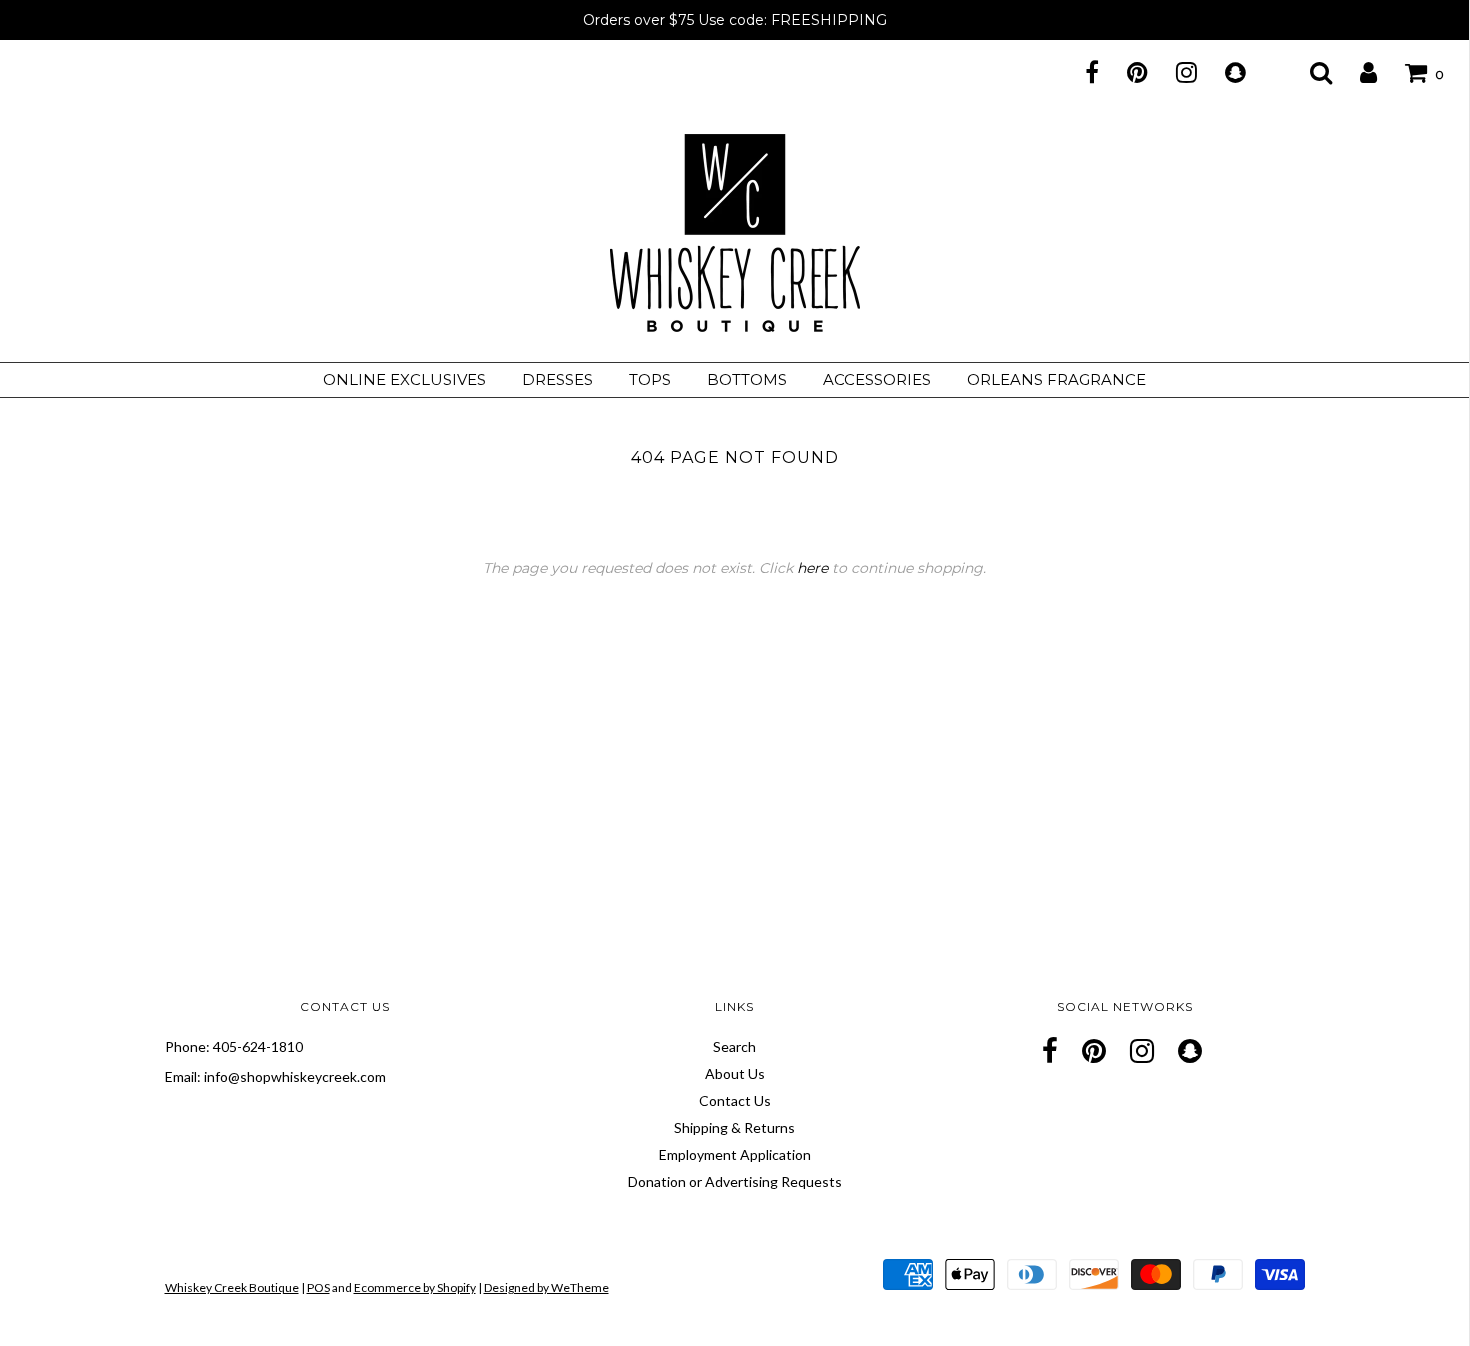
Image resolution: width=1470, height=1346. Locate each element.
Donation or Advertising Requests (735, 1181)
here (812, 568)
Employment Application (735, 1154)
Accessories (877, 379)
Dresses (557, 379)
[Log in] (1356, 72)
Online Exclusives (404, 379)
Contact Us (735, 1100)
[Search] (1308, 72)
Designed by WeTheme (546, 1287)
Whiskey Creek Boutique (232, 1287)
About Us (735, 1073)
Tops (650, 379)
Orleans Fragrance (1056, 379)
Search (734, 1046)
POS (318, 1287)
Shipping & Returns (734, 1127)
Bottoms (747, 379)
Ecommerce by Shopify (415, 1287)
